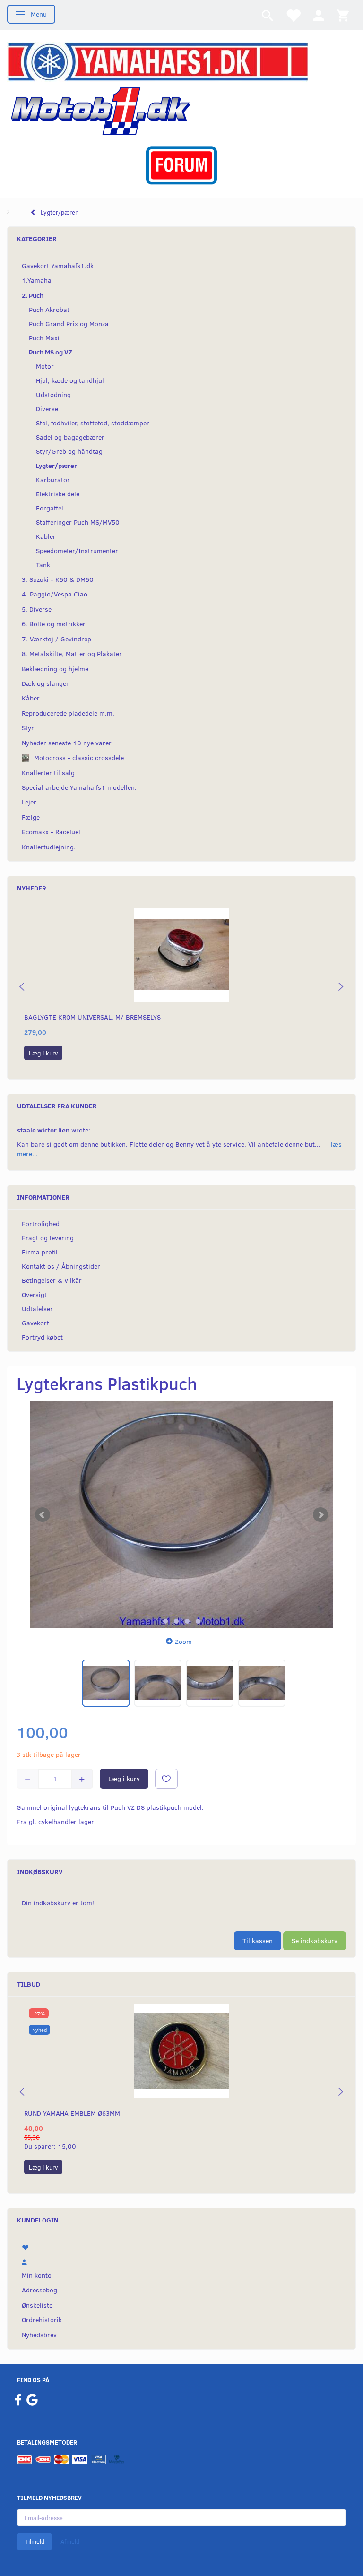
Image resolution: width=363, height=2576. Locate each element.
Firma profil (40, 1252)
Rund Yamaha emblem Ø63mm (72, 2113)
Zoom (183, 1641)
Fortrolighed (41, 1223)
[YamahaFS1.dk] (158, 61)
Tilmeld (35, 2541)
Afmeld (70, 2541)
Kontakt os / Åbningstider (61, 1266)
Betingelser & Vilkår (52, 1280)
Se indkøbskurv (315, 1941)
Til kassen (258, 1941)
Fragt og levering (48, 1238)
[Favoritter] (293, 15)
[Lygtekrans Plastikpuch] (181, 1515)
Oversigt (34, 1294)
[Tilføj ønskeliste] (166, 1779)
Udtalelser (37, 1309)
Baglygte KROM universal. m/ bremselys (92, 1017)
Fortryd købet (42, 1337)
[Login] (319, 15)
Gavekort (35, 1323)
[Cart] (343, 15)
